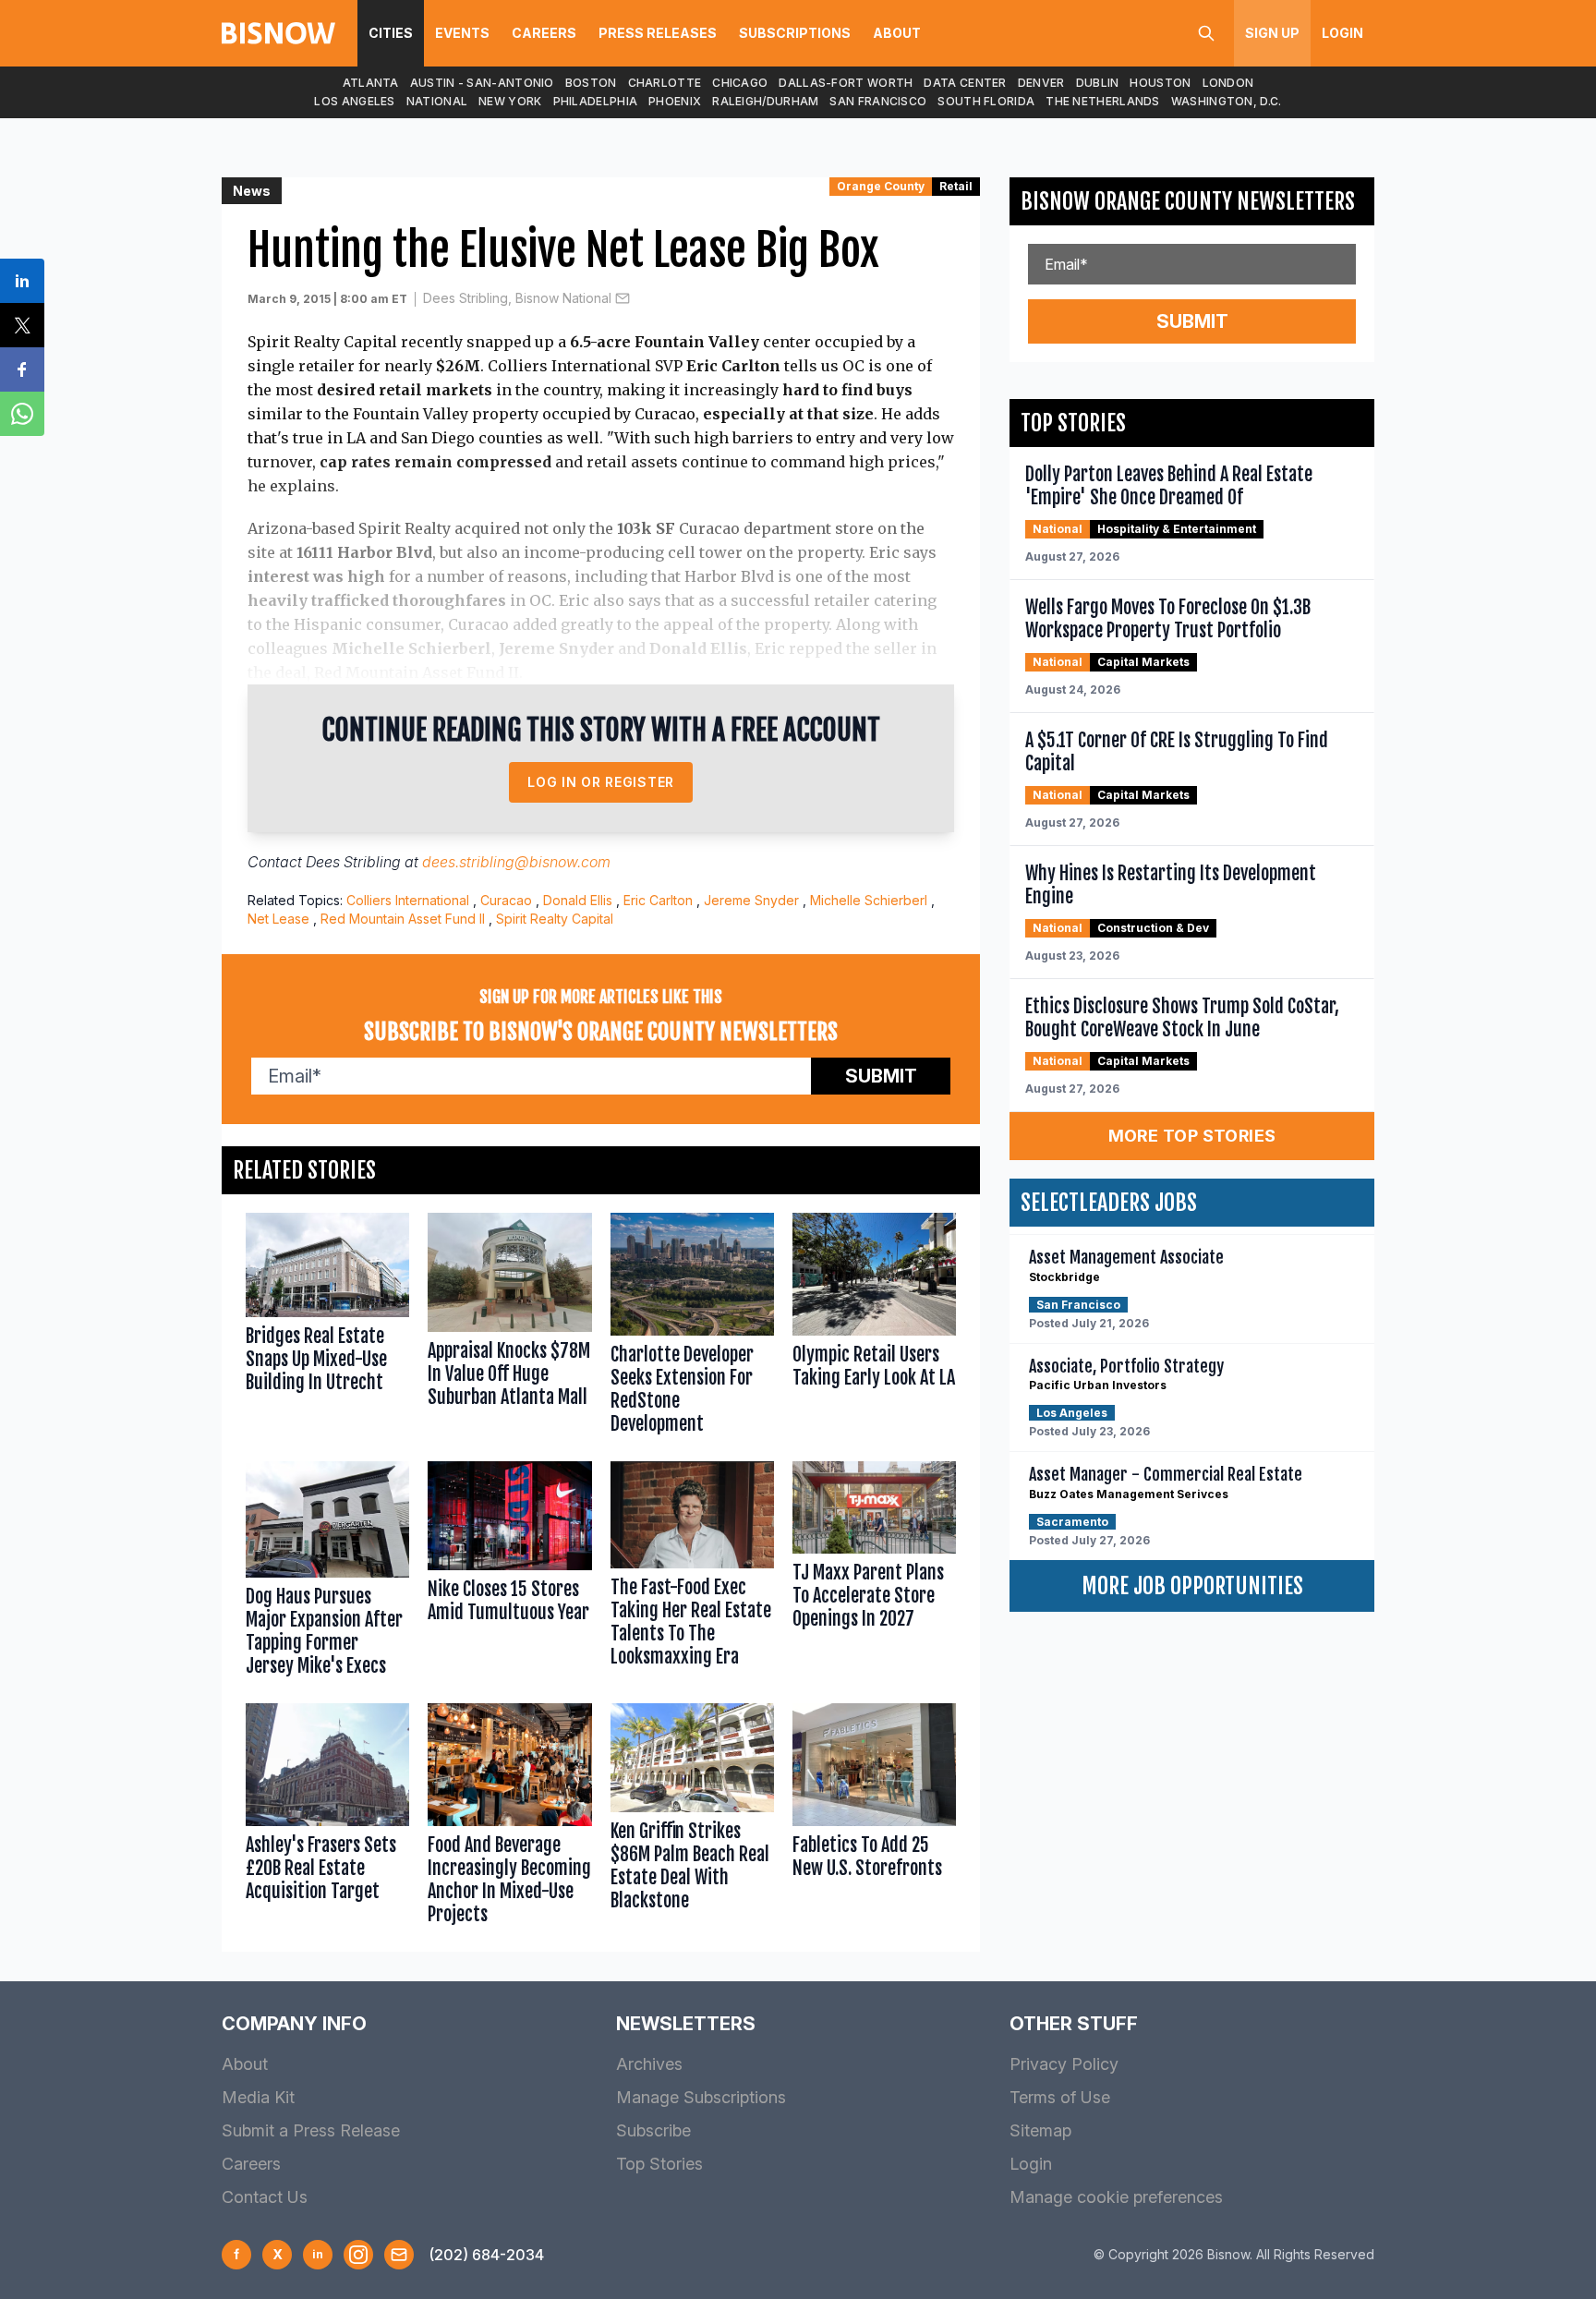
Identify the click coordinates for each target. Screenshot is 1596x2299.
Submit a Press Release (311, 2130)
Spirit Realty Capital (555, 919)
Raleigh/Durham (765, 101)
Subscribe (653, 2130)
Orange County (881, 186)
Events (462, 33)
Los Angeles (354, 101)
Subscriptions (795, 33)
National (437, 101)
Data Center (965, 83)
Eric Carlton (658, 900)
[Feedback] (399, 2255)
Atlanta (371, 83)
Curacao (506, 900)
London (1228, 83)
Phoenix (675, 101)
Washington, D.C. (1227, 101)
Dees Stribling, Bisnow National (517, 298)
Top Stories (659, 2164)
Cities (391, 33)
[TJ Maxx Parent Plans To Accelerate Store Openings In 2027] (874, 1573)
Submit (881, 1076)
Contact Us (265, 2197)
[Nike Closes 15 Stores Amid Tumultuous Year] (509, 1573)
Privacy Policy (1064, 2064)
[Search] (1206, 33)
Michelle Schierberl (869, 900)
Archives (649, 2064)
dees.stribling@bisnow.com (516, 862)
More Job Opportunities (1192, 1586)
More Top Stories (1192, 1136)
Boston (591, 83)
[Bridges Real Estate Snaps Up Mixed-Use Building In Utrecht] (327, 1328)
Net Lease (278, 919)
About (897, 33)
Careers (544, 33)
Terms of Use (1060, 2097)
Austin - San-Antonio (482, 83)
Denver (1041, 83)
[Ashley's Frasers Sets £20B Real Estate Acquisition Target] (327, 1818)
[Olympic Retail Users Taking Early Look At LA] (874, 1328)
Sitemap (1040, 2130)
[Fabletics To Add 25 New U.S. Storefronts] (874, 1818)
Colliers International (408, 900)
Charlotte (665, 83)
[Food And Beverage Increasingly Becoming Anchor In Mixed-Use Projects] (509, 1818)
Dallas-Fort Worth (846, 83)
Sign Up (1272, 33)
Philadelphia (596, 101)
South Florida (986, 101)
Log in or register (601, 782)
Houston (1160, 83)
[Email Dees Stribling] (623, 298)
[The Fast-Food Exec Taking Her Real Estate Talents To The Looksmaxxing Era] (692, 1573)
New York (510, 101)
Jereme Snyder (751, 900)
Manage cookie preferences (1116, 2197)
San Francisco (878, 101)
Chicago (740, 83)
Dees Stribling (353, 862)
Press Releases (658, 33)
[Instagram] (358, 2255)
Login (1342, 33)
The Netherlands (1103, 101)
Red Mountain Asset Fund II (403, 919)
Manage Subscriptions (701, 2097)
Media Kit (258, 2097)
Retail (956, 186)
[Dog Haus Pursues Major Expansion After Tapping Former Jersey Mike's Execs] (327, 1573)
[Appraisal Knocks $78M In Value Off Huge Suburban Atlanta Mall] (509, 1328)
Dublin (1098, 83)
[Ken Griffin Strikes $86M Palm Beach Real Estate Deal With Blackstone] (692, 1818)
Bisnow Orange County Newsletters (1188, 201)
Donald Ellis (578, 900)
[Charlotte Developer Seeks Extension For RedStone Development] (692, 1328)
